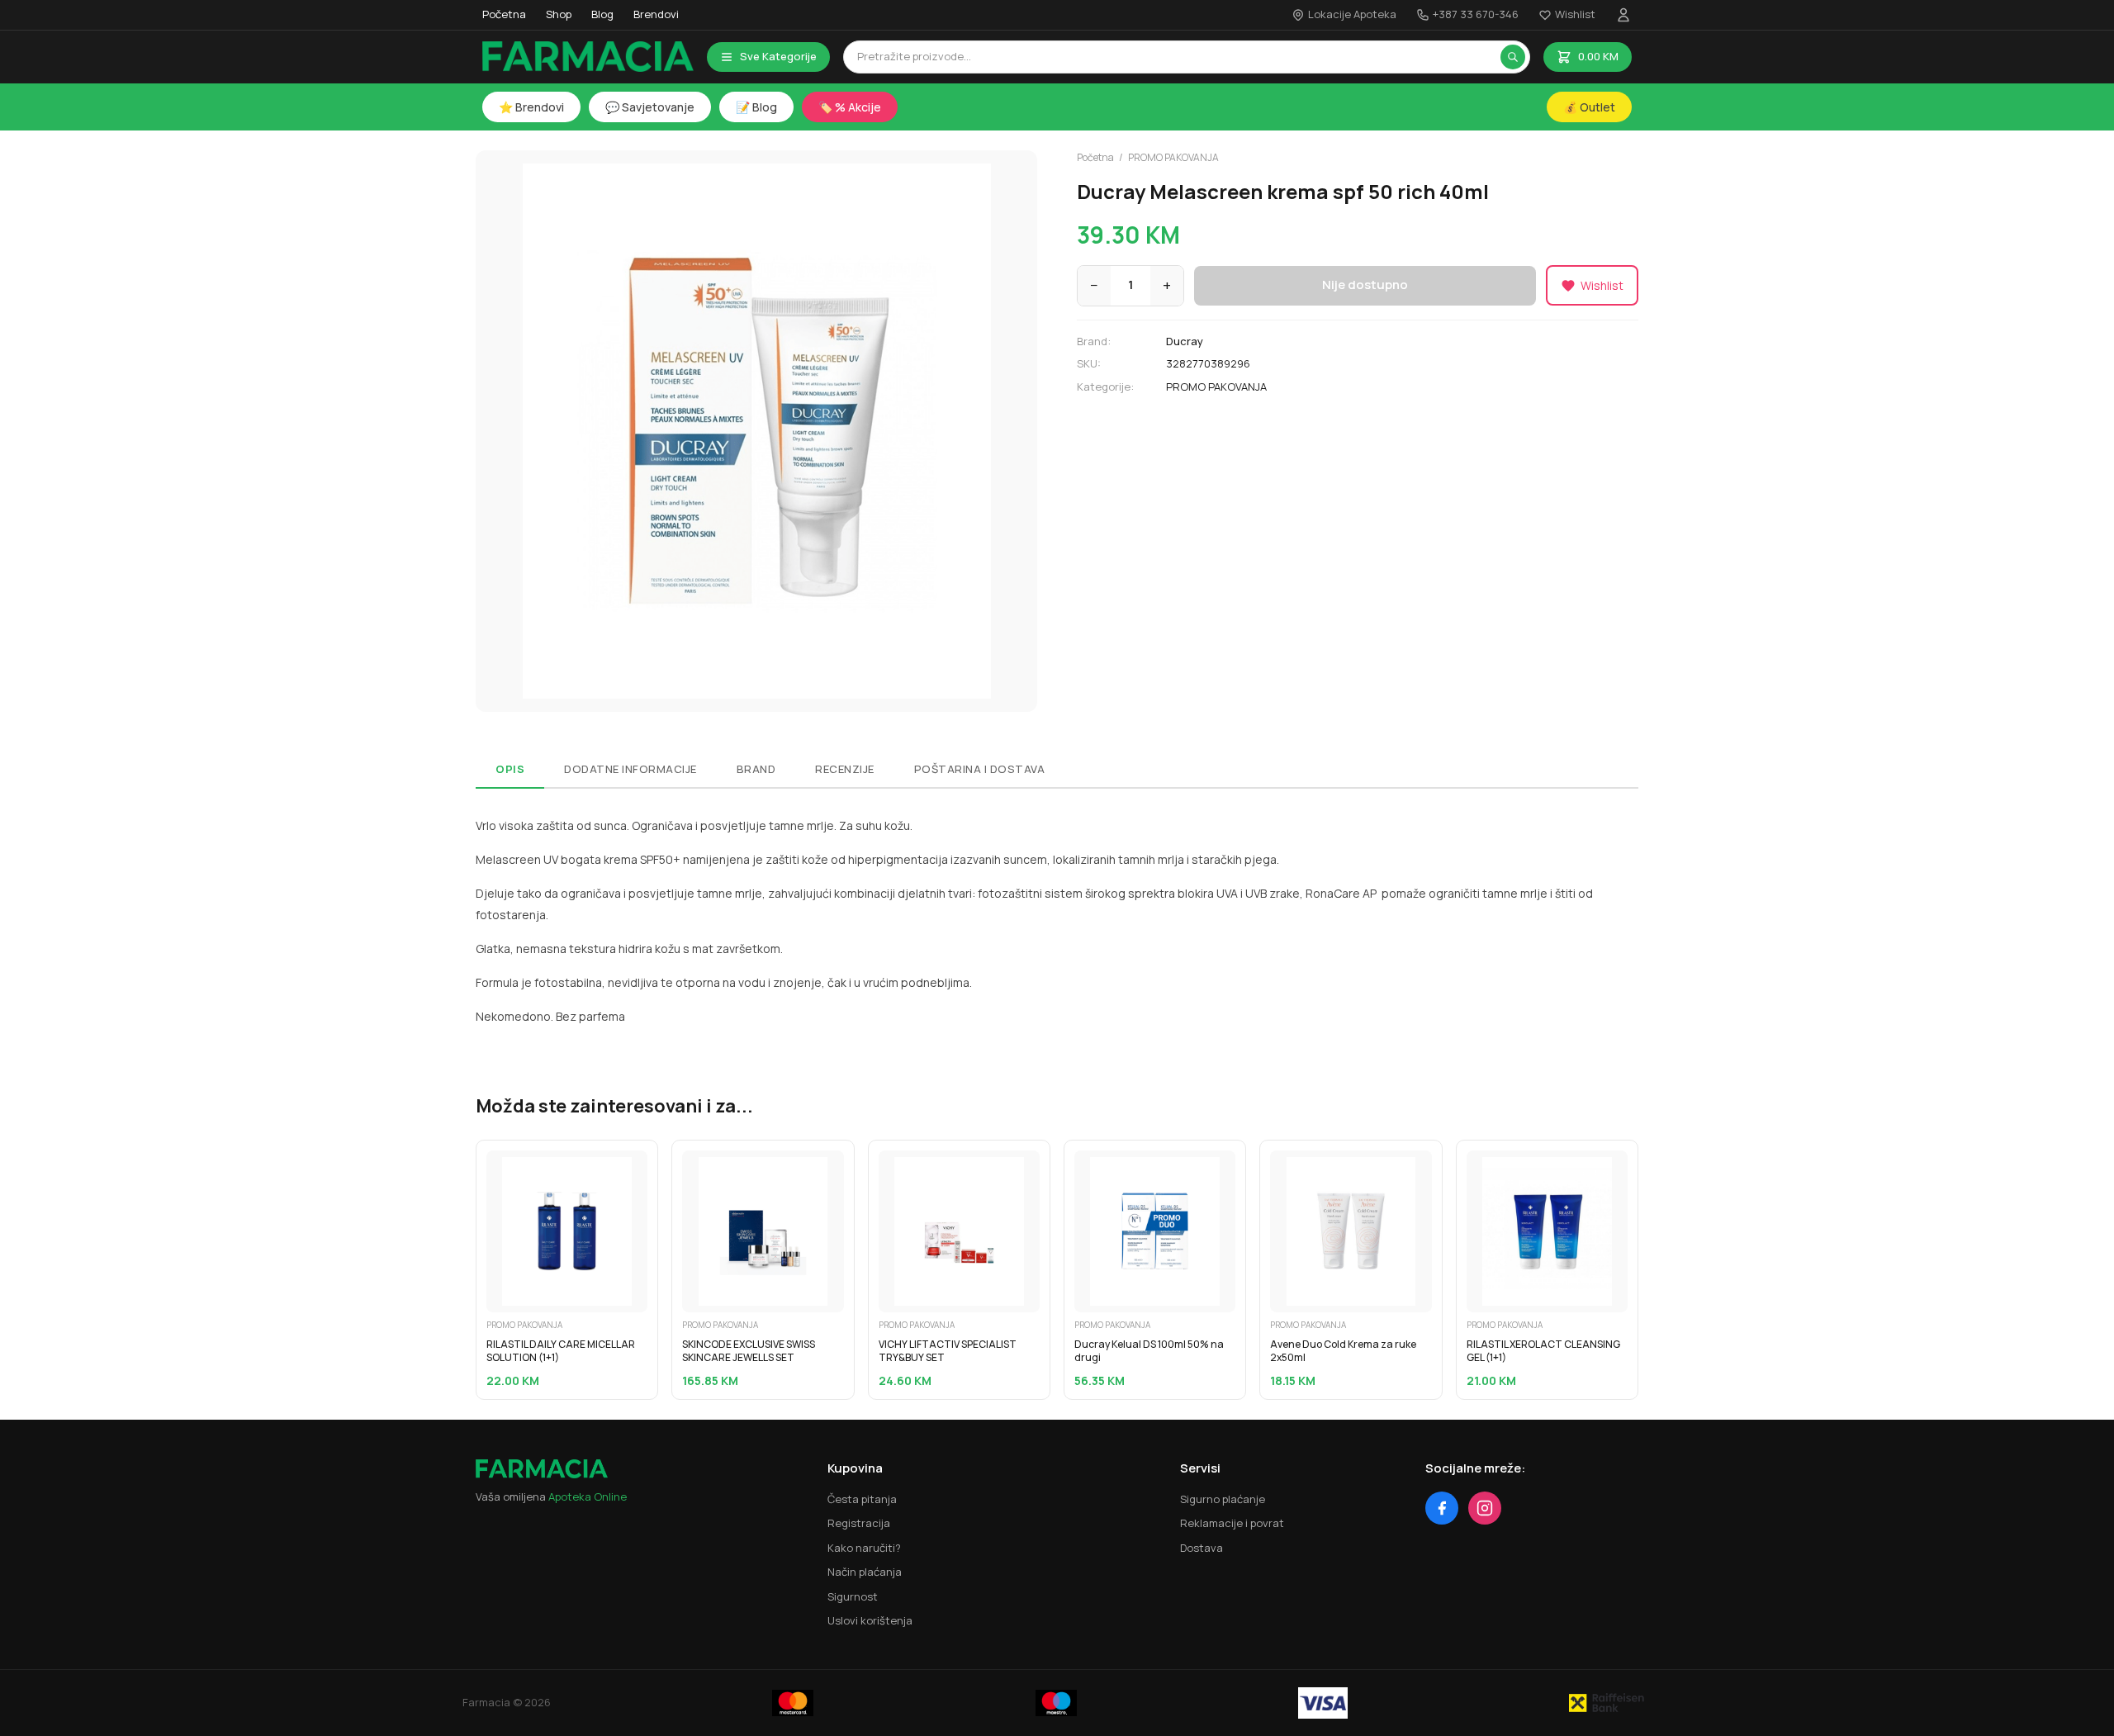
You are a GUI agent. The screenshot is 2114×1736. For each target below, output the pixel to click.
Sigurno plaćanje (1223, 1499)
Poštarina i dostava (980, 769)
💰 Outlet (1589, 107)
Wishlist (1575, 14)
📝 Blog (756, 107)
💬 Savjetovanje (650, 107)
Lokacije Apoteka (1352, 14)
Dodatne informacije (630, 769)
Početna (504, 14)
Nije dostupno (1365, 285)
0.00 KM (1598, 56)
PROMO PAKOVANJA (1173, 157)
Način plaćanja (865, 1572)
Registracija (859, 1523)
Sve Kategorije (778, 56)
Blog (602, 14)
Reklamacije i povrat (1232, 1523)
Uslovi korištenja (870, 1620)
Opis (510, 769)
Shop (559, 14)
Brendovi (656, 14)
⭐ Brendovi (531, 107)
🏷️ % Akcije (850, 107)
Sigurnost (853, 1596)
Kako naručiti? (864, 1548)
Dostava (1202, 1548)
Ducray (1185, 341)
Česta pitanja (862, 1499)
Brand (756, 769)
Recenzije (845, 769)
